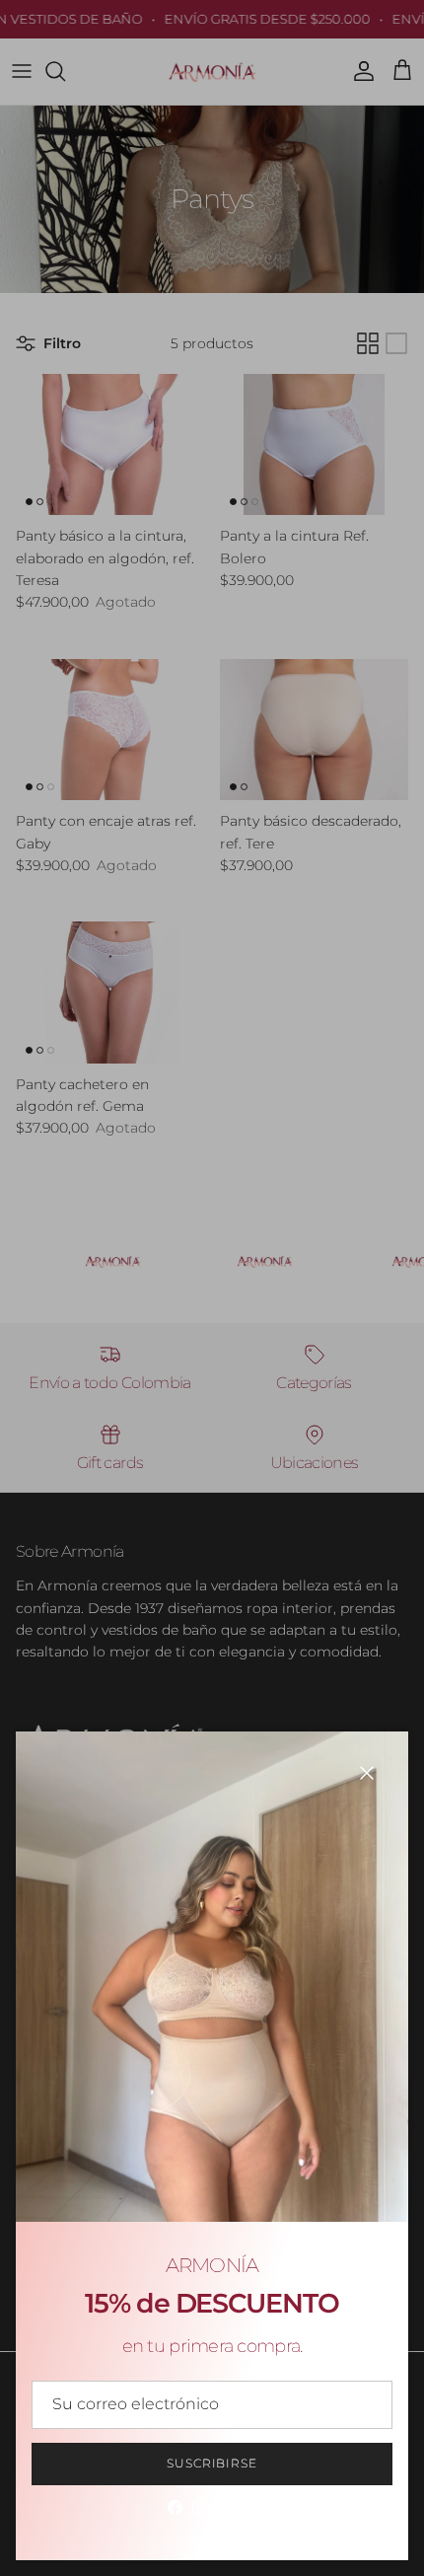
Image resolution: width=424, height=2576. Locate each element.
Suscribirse (212, 2463)
